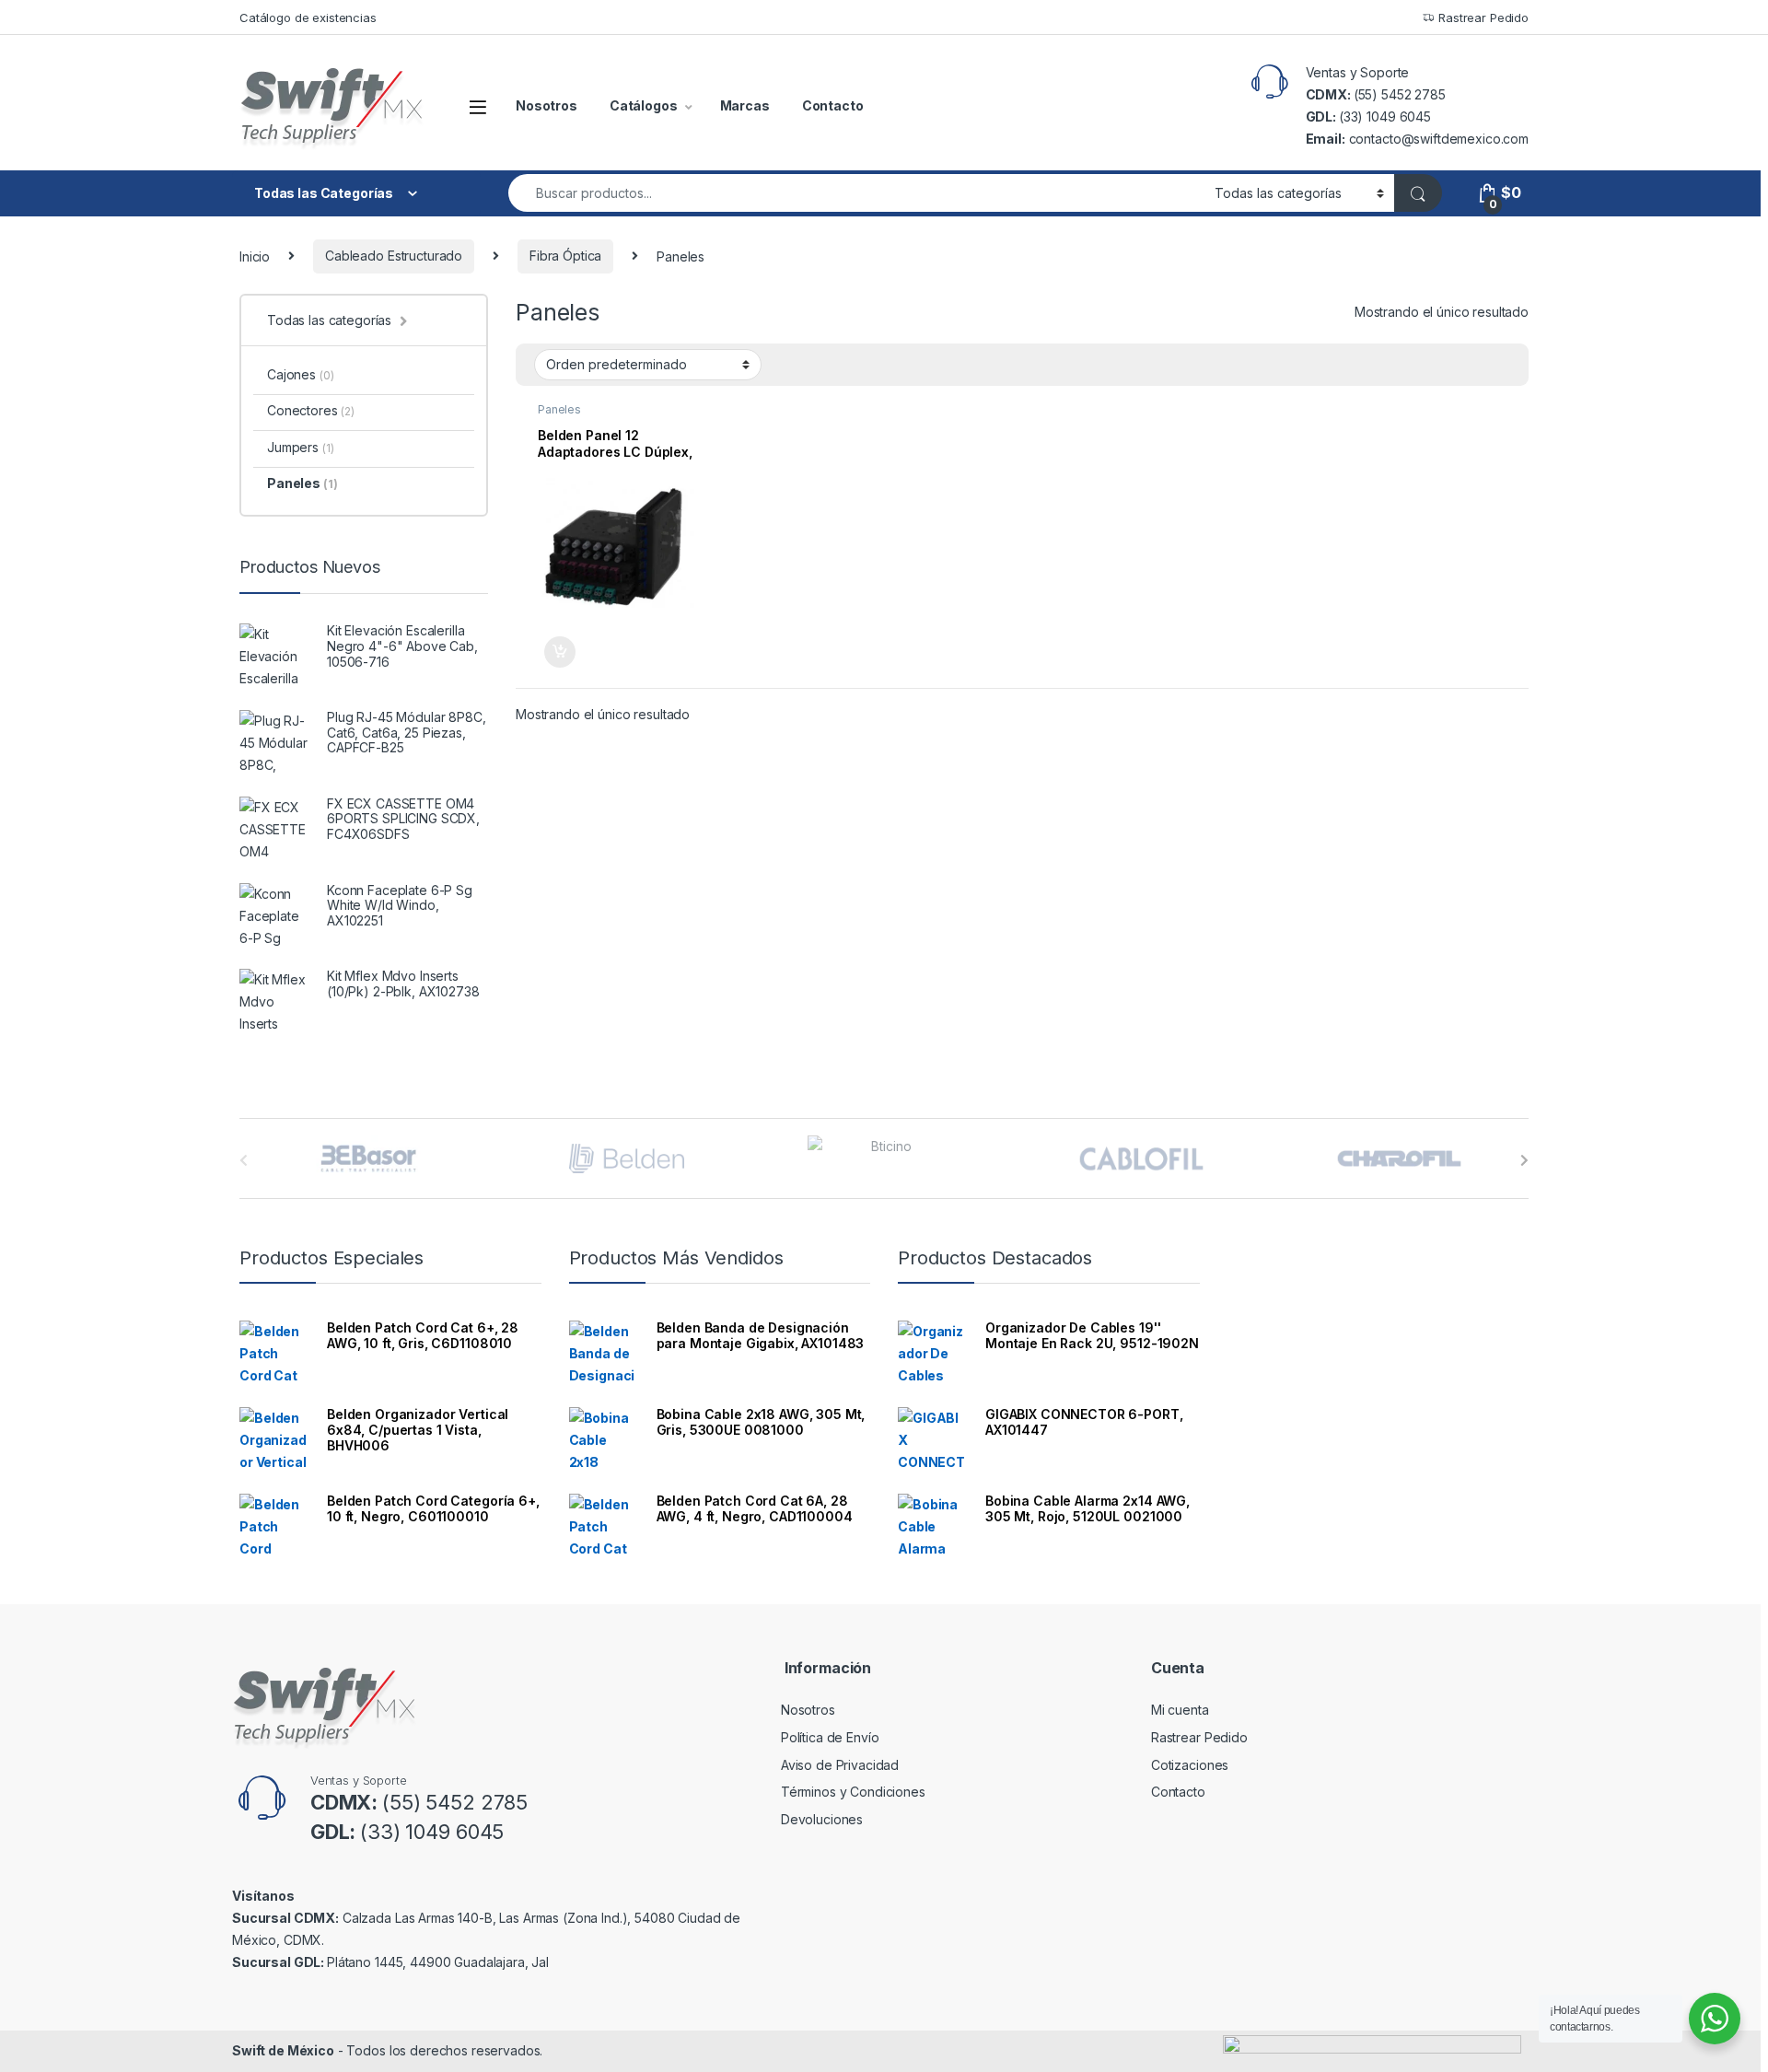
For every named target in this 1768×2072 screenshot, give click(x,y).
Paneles (559, 409)
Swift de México (283, 2050)
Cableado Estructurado (394, 256)
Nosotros (547, 105)
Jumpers (300, 447)
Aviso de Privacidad (840, 1765)
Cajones (300, 374)
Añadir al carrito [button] (557, 652)
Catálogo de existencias (308, 17)
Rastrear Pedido (1482, 17)
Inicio (255, 256)
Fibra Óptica (565, 256)
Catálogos (644, 105)
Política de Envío (830, 1737)
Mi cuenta (1180, 1710)
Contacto (833, 105)
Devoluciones (822, 1819)
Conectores (311, 410)
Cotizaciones (1190, 1765)
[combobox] (856, 193)
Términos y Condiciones (853, 1792)
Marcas (745, 105)
